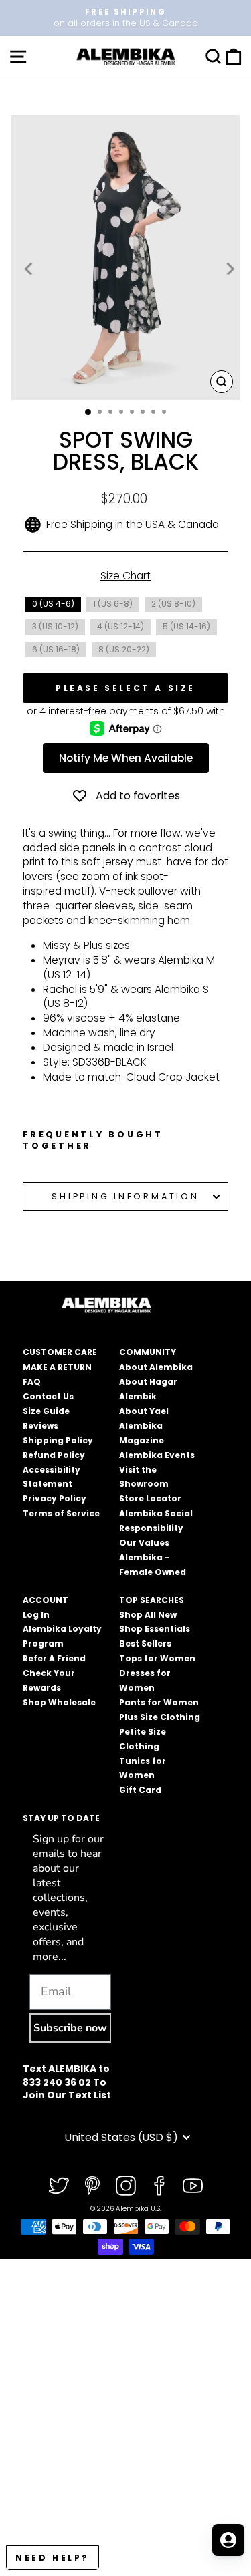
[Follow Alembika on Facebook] (159, 2186)
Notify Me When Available (126, 758)
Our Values (144, 1543)
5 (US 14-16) (186, 626)
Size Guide (46, 1411)
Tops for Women (157, 1658)
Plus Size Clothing (160, 1717)
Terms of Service (61, 1513)
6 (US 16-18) (56, 649)
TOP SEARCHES (152, 1600)
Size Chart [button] (125, 576)
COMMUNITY (148, 1352)
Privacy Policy (55, 1498)
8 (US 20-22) (124, 649)
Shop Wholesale (59, 1702)
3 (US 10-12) (55, 626)
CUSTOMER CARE (60, 1352)
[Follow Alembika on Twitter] (59, 2186)
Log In (36, 1615)
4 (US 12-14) (120, 626)
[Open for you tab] (228, 2540)
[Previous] (29, 269)
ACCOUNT (46, 1600)
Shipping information (125, 1196)
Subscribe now (70, 2028)
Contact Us (48, 1396)
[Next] (229, 269)
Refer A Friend (54, 1658)
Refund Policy (54, 1455)
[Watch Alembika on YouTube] (193, 2186)
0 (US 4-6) (53, 604)
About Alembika (156, 1367)
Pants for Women (159, 1702)
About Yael (144, 1411)
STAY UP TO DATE (61, 1818)
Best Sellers (145, 1643)
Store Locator (150, 1498)
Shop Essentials (155, 1629)
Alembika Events (157, 1455)
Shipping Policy (58, 1440)
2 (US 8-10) (173, 604)
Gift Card (140, 1790)
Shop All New (148, 1615)
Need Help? (53, 2558)
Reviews (40, 1426)
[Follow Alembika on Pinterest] (92, 2186)
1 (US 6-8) (113, 604)
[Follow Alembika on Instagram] (126, 2186)
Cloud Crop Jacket (173, 1077)
